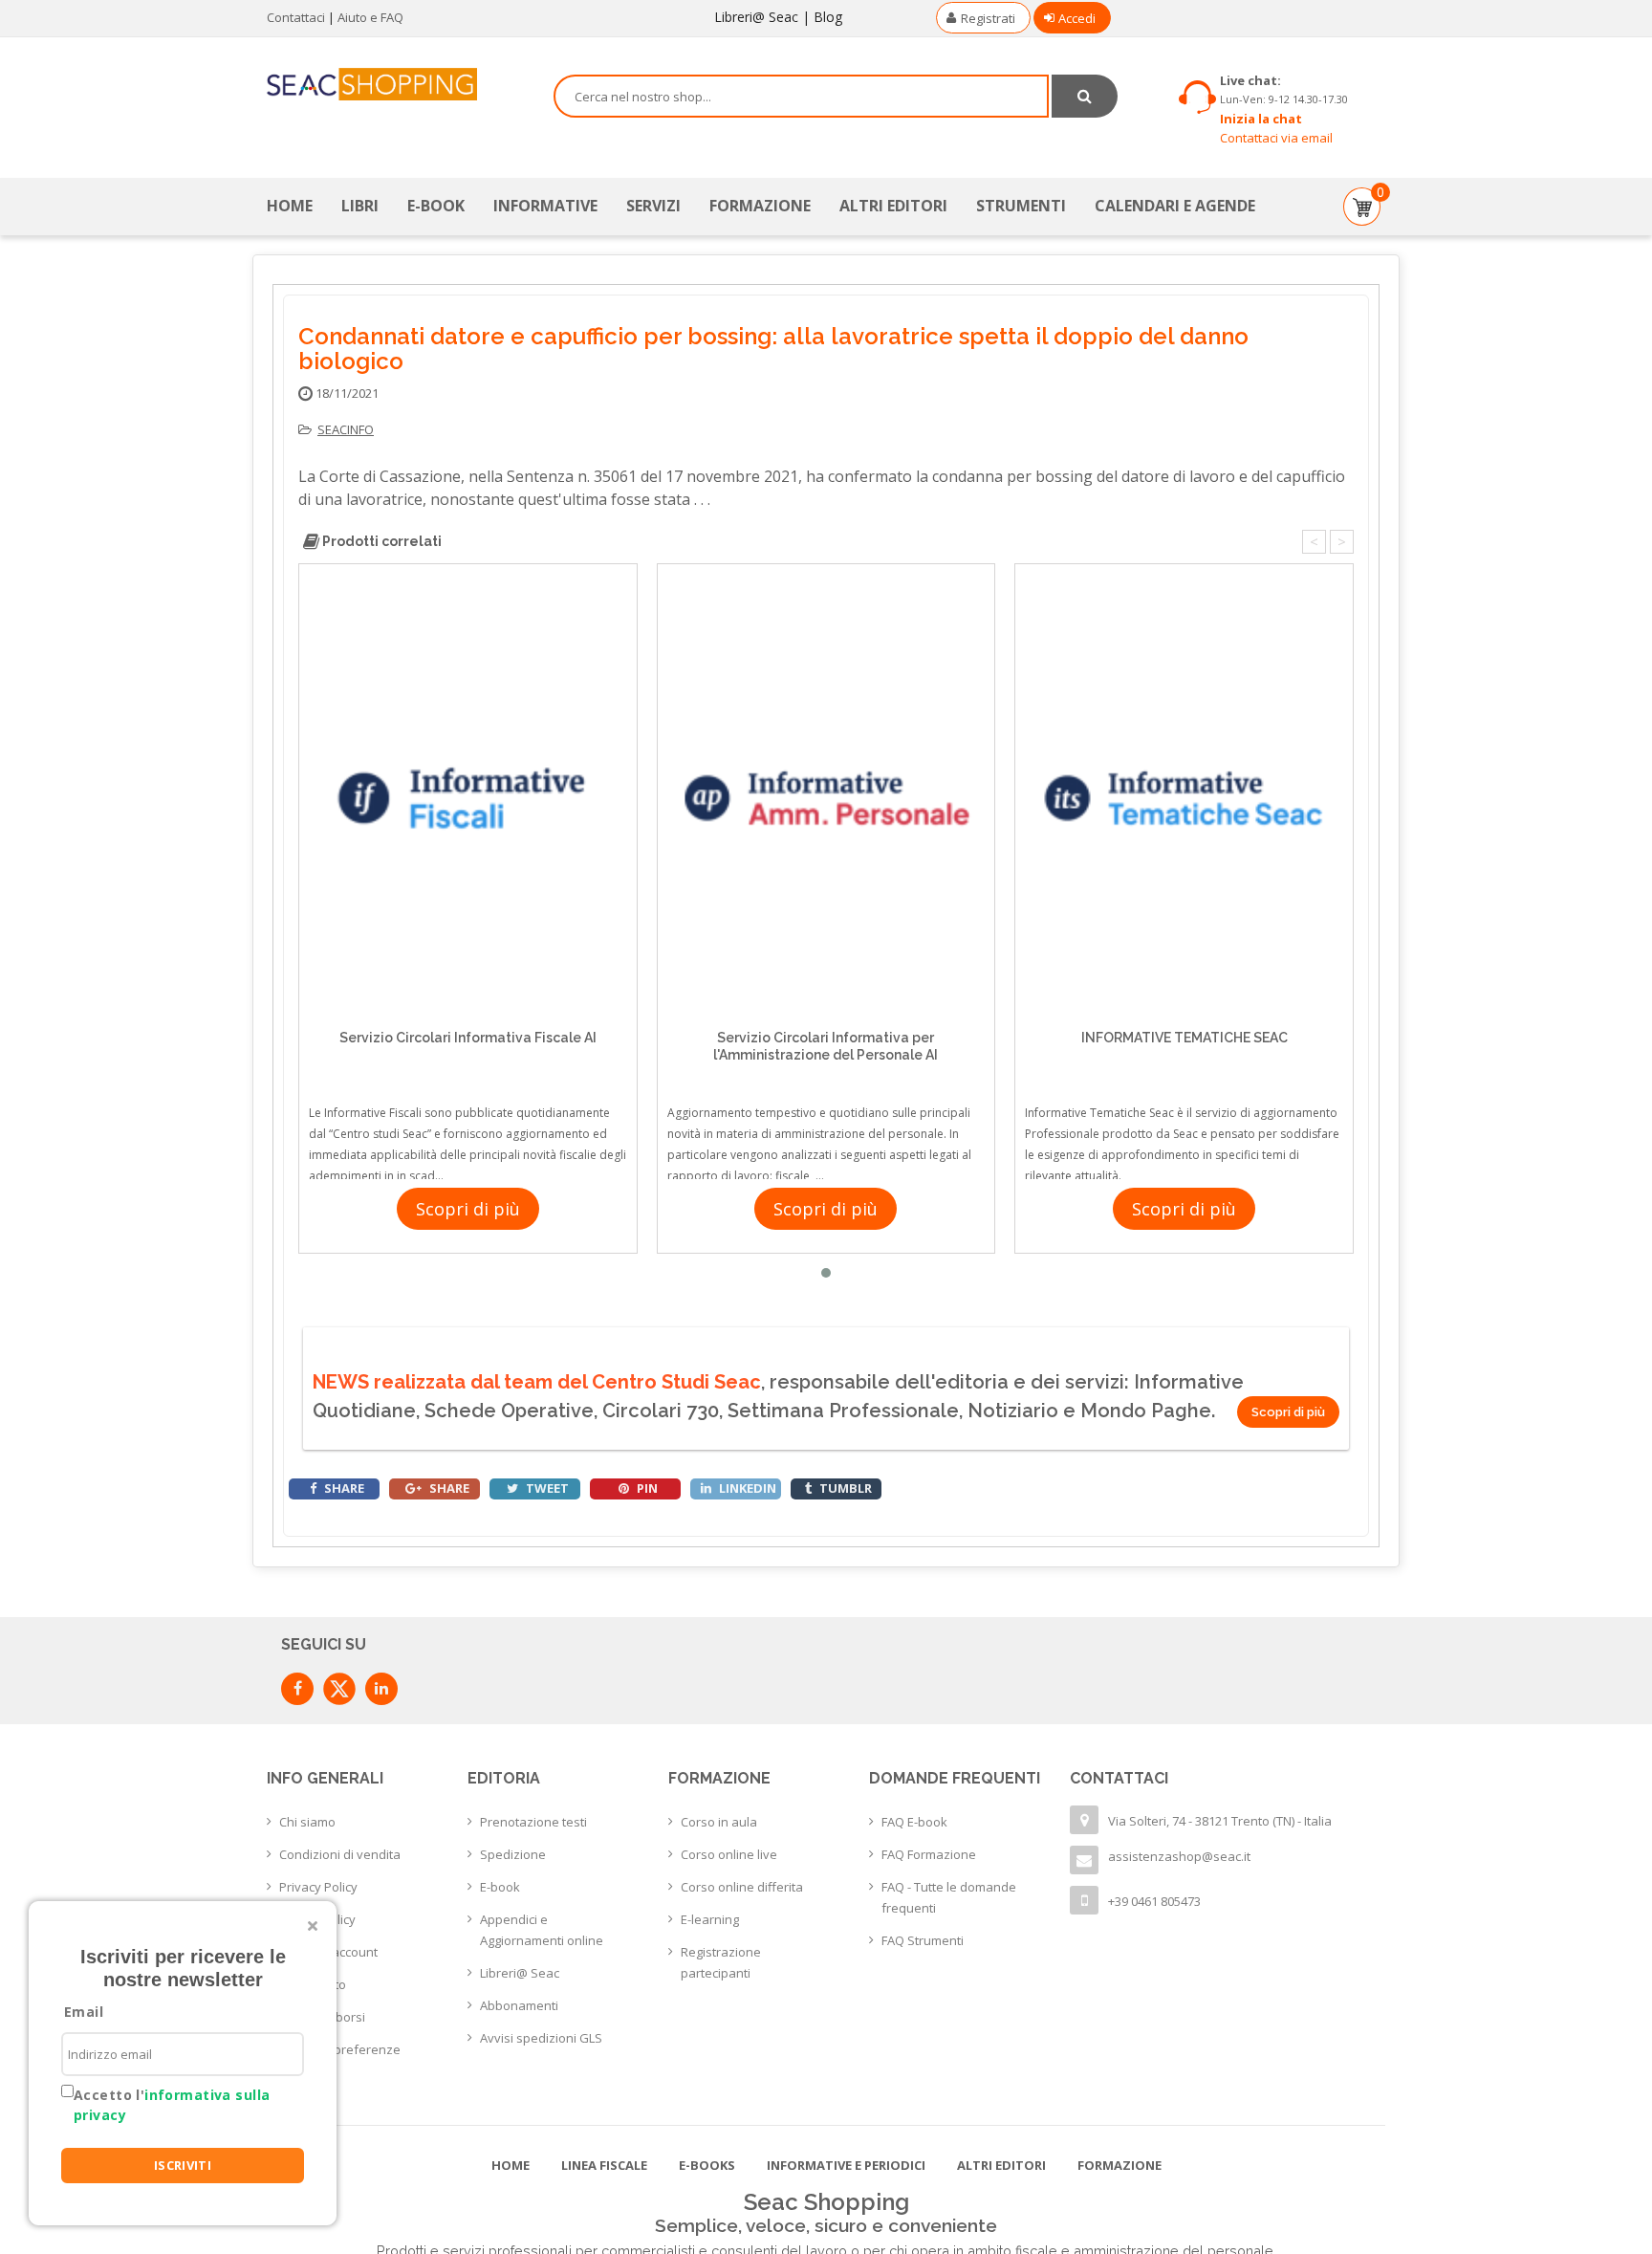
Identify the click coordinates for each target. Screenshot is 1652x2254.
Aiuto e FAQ (370, 17)
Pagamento (313, 1984)
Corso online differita (742, 1887)
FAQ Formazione (929, 1854)
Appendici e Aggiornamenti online (542, 1930)
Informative (545, 206)
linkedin (746, 1488)
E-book (500, 1887)
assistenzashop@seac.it (1179, 1856)
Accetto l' (172, 2105)
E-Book (436, 206)
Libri (360, 206)
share (343, 1488)
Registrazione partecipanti (721, 1962)
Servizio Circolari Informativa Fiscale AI (468, 1038)
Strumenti (1021, 206)
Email (84, 2012)
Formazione (760, 206)
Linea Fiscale (604, 2165)
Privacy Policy (318, 1887)
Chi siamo (307, 1822)
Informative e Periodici (846, 2165)
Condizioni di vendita (340, 1854)
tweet (546, 1488)
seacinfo (346, 429)
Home (290, 206)
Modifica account (328, 1952)
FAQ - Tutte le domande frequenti (949, 1897)
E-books (707, 2165)
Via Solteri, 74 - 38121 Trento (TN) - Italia (1220, 1821)
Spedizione (513, 1854)
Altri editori (893, 206)
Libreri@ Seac (756, 17)
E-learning (710, 1919)
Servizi (653, 206)
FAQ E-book (914, 1822)
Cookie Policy (317, 1919)
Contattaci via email (1276, 138)
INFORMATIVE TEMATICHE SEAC (1185, 1038)
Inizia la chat (1261, 119)
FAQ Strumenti (923, 1940)
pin (646, 1488)
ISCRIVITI (183, 2165)
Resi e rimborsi (322, 2017)
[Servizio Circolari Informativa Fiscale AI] (468, 798)
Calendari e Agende (1175, 206)
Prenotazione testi (533, 1822)
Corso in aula (719, 1822)
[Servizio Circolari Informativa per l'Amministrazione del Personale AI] (826, 798)
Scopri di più (468, 1209)
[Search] (1085, 96)
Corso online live (729, 1854)
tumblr (844, 1488)
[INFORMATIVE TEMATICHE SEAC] (1184, 798)
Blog (828, 17)
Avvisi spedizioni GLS (541, 2038)
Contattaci (296, 17)
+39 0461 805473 (1154, 1901)
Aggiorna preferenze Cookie (340, 2060)
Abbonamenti (519, 2005)
